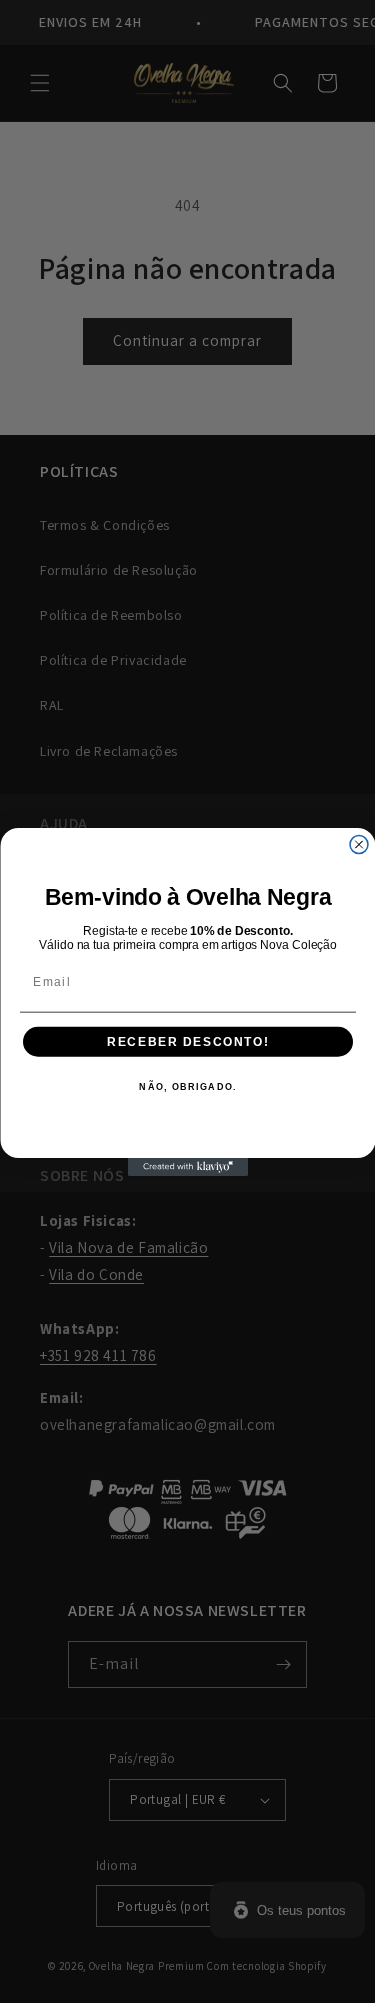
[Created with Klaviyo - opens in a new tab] (188, 1167)
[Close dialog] (359, 844)
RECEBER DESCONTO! (188, 1041)
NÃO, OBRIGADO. (188, 1086)
